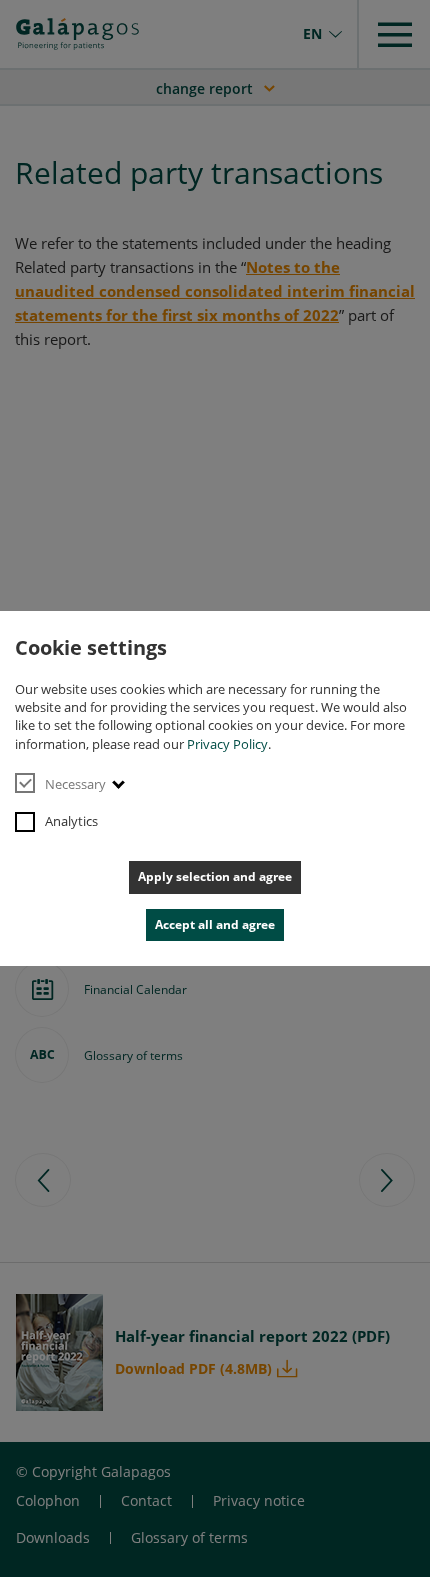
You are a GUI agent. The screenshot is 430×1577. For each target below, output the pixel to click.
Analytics (71, 821)
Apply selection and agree (215, 876)
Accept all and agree (215, 924)
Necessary (75, 784)
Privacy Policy (227, 744)
